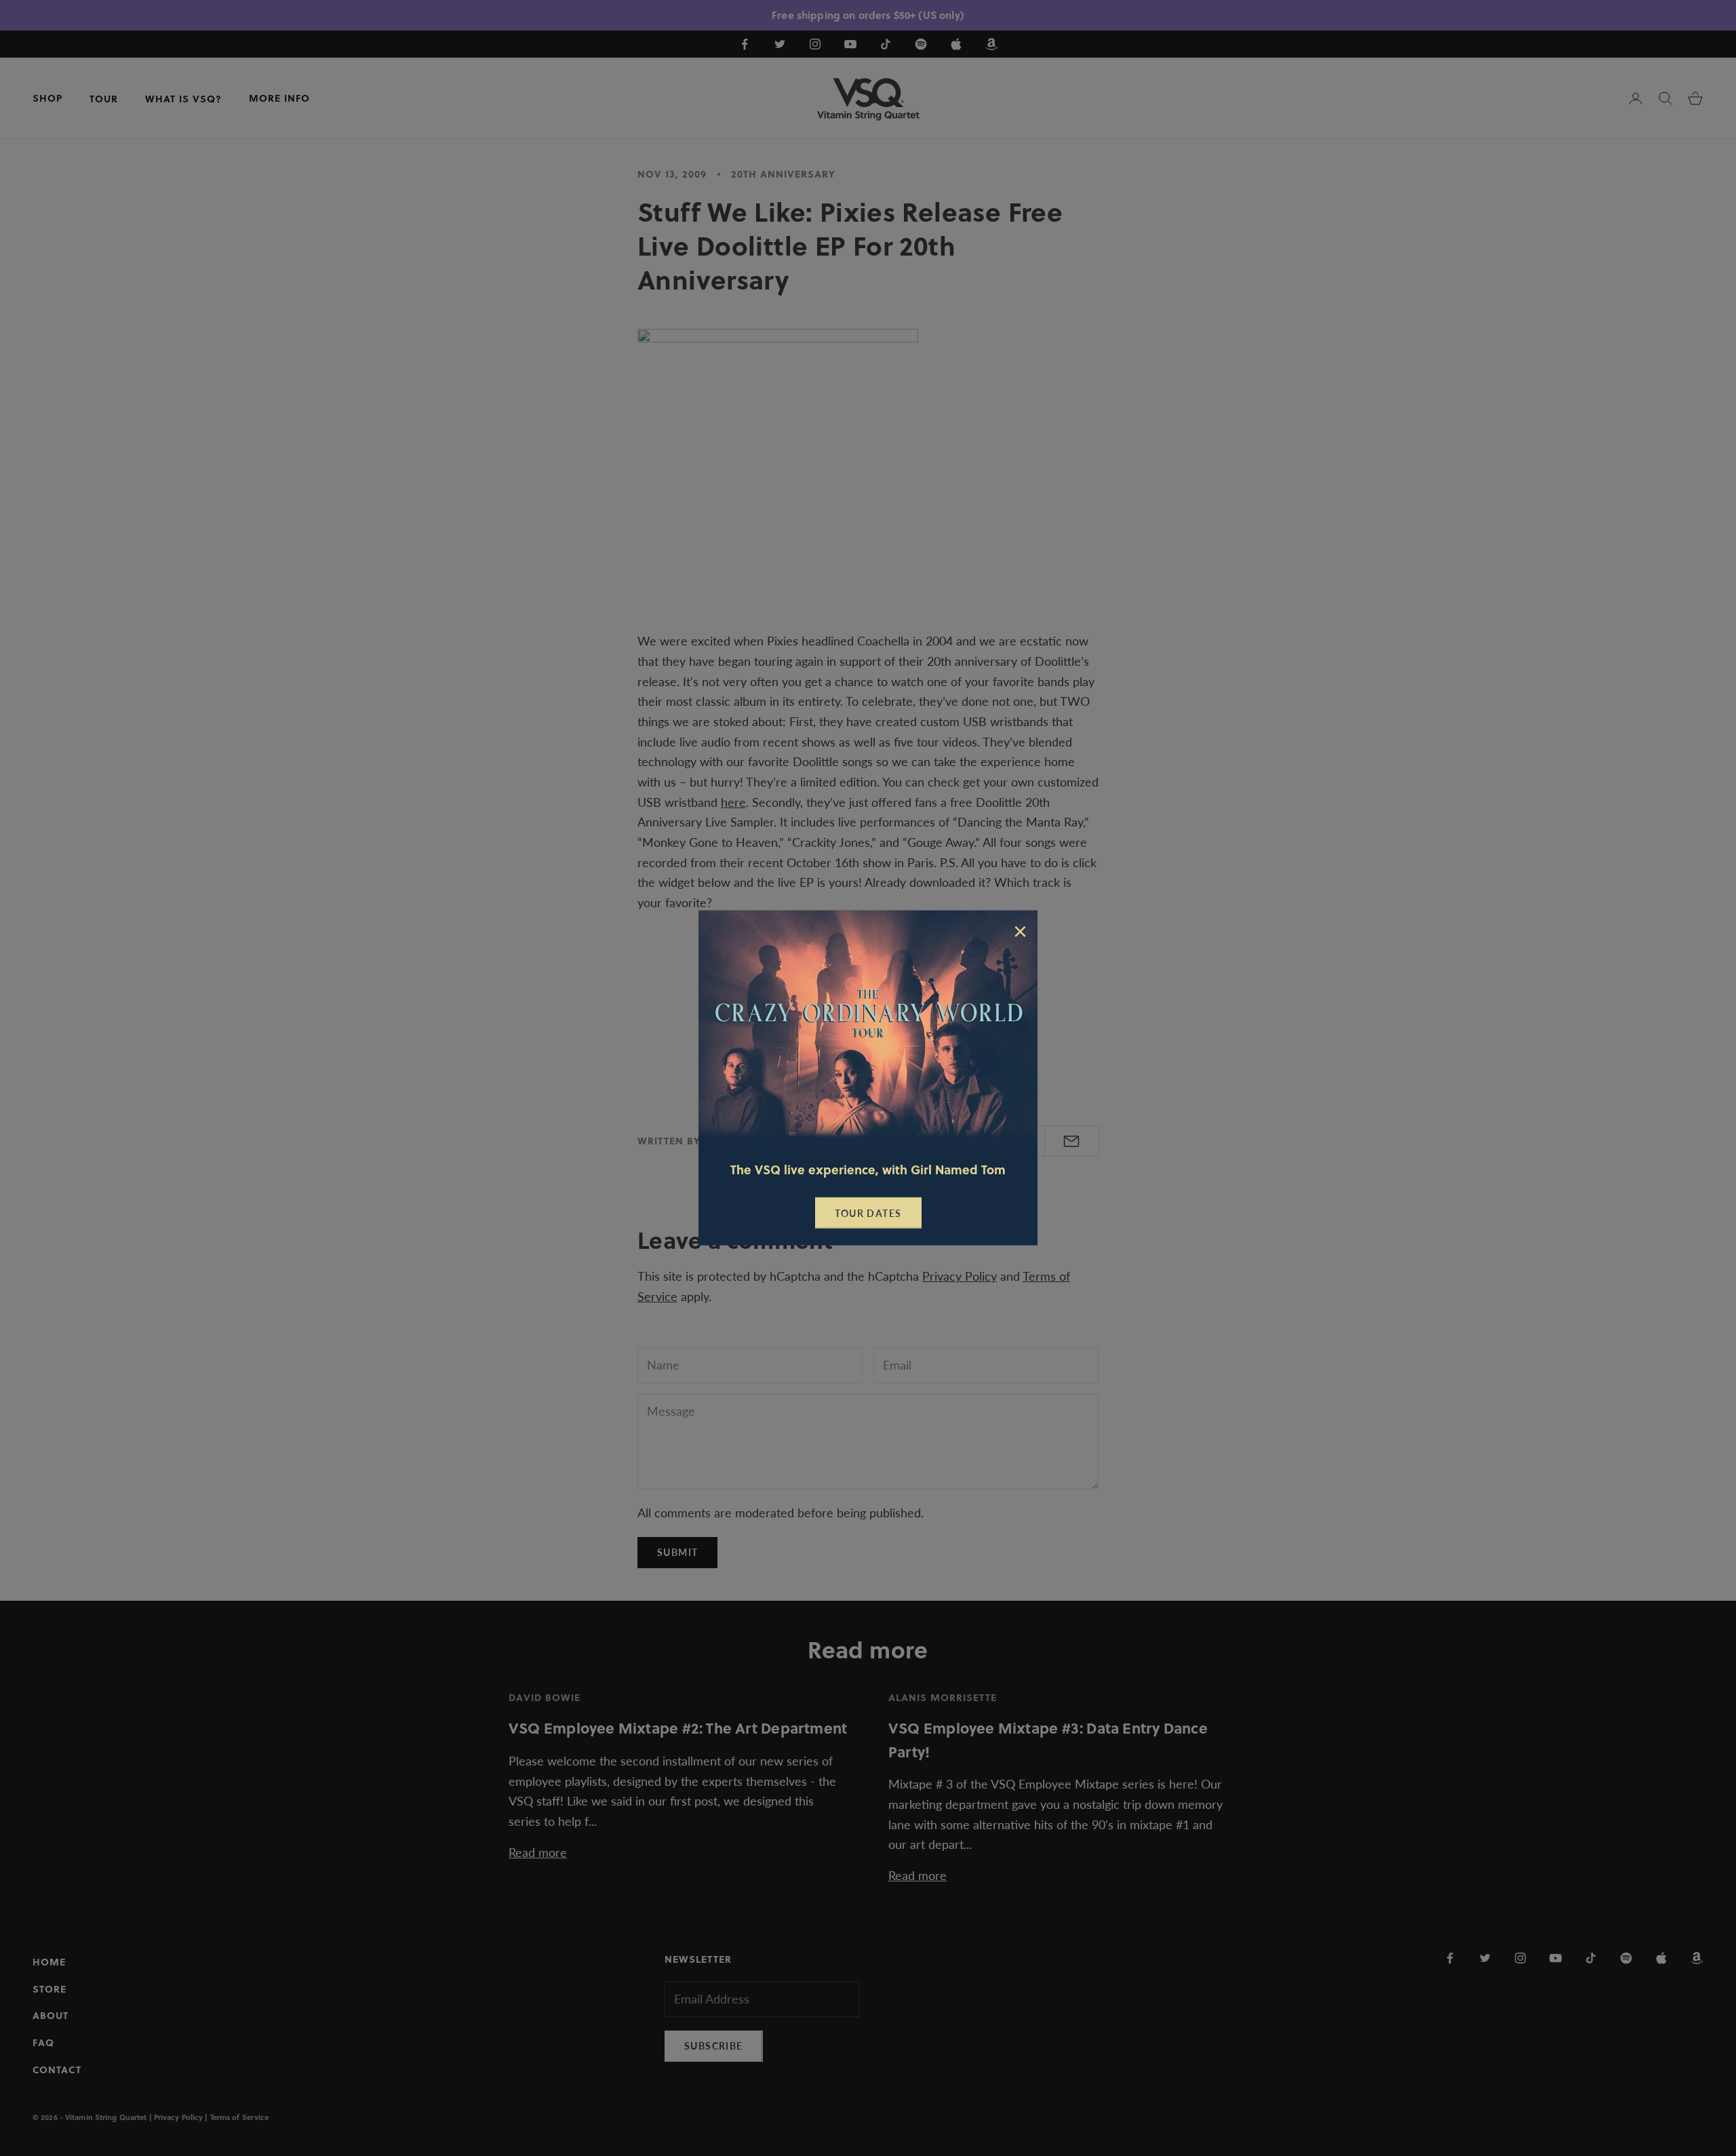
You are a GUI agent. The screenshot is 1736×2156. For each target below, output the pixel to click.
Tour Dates (868, 1213)
